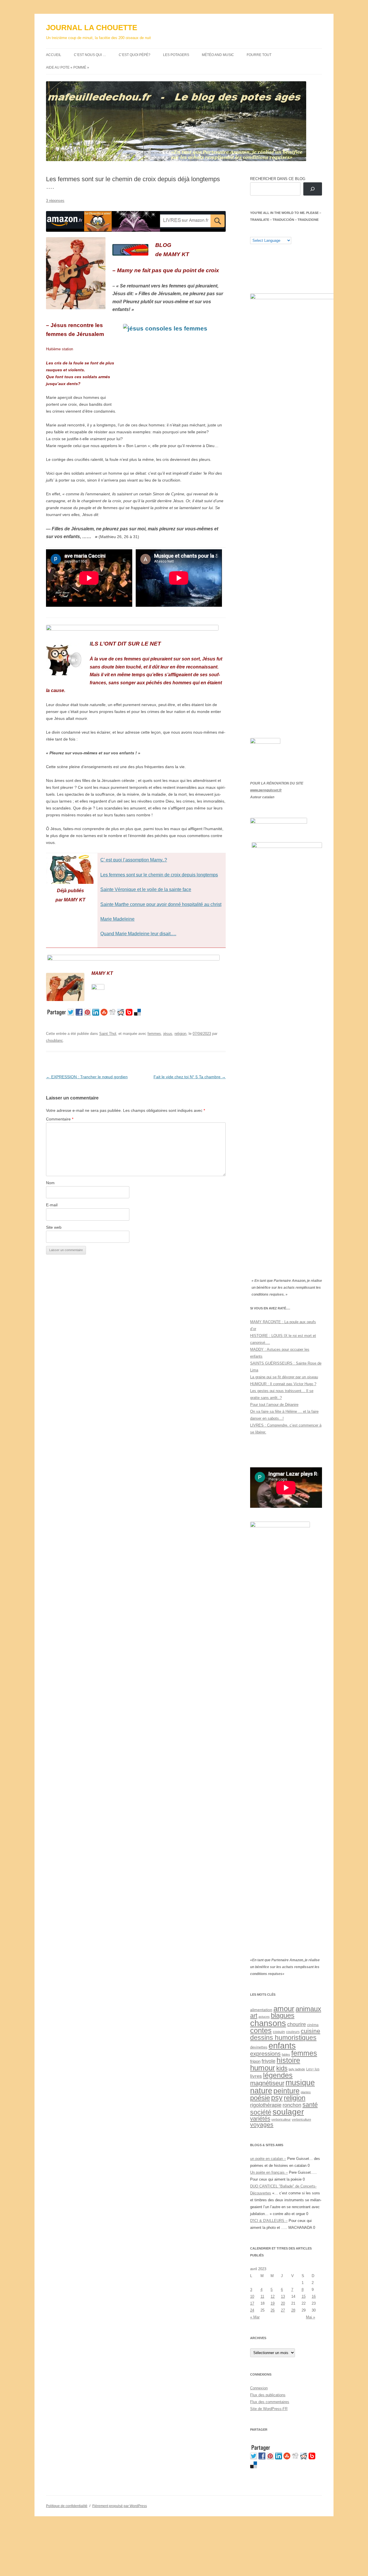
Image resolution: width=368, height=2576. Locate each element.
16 (314, 2296)
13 (283, 2296)
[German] (287, 232)
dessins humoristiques (283, 2038)
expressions (265, 2054)
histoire (288, 2060)
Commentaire (60, 1119)
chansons (268, 2023)
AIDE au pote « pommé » (68, 67)
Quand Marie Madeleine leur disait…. (138, 934)
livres (256, 2076)
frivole (269, 2061)
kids (282, 2068)
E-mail (52, 1205)
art (254, 2016)
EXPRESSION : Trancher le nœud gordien (87, 1077)
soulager (288, 2112)
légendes (278, 2075)
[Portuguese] (281, 232)
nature (261, 2091)
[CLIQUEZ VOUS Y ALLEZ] (98, 988)
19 (273, 2303)
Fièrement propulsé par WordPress (120, 2506)
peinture (286, 2091)
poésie (260, 2098)
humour (263, 2068)
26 (273, 2310)
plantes (306, 2092)
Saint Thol (108, 1034)
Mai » (310, 2317)
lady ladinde (297, 2069)
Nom (50, 1183)
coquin (279, 2032)
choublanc (54, 1040)
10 (252, 2296)
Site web (54, 1227)
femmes (154, 1034)
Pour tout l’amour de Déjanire (274, 1405)
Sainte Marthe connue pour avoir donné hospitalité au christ (161, 904)
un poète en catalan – (268, 2159)
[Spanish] (258, 232)
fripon (255, 2061)
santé (310, 2105)
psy (277, 2098)
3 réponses (55, 201)
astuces (264, 2017)
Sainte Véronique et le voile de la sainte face (146, 889)
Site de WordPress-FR (269, 2409)
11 (262, 2296)
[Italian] (276, 232)
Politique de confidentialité (67, 2506)
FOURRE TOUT (259, 55)
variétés (260, 2119)
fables (286, 2055)
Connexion (259, 2388)
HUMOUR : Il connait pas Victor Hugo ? (283, 1384)
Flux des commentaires (270, 2402)
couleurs (293, 2032)
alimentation (261, 2010)
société (261, 2112)
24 (252, 2310)
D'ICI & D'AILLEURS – (269, 2221)
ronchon (292, 2105)
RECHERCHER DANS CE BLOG (278, 179)
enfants (282, 2045)
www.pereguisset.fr (266, 790)
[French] (264, 232)
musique (300, 2083)
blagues (283, 2015)
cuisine (310, 2031)
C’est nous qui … (90, 55)
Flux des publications (268, 2395)
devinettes (259, 2047)
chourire (297, 2024)
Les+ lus (313, 2069)
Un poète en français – (269, 2172)
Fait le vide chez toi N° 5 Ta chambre (190, 1077)
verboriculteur (281, 2119)
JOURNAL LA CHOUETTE (92, 28)
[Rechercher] (313, 189)
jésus (168, 1034)
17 (252, 2303)
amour (284, 2009)
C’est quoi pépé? (135, 55)
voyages (262, 2125)
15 (304, 2296)
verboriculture (301, 2119)
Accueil (54, 55)
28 (293, 2310)
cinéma (313, 2025)
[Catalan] (253, 232)
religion (180, 1034)
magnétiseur (267, 2083)
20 (283, 2303)
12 (273, 2296)
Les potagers (176, 55)
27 (283, 2310)
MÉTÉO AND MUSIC (218, 55)
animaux (308, 2009)
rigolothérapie (266, 2105)
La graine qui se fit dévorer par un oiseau (284, 1377)
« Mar (255, 2317)
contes (261, 2031)
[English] (270, 232)
